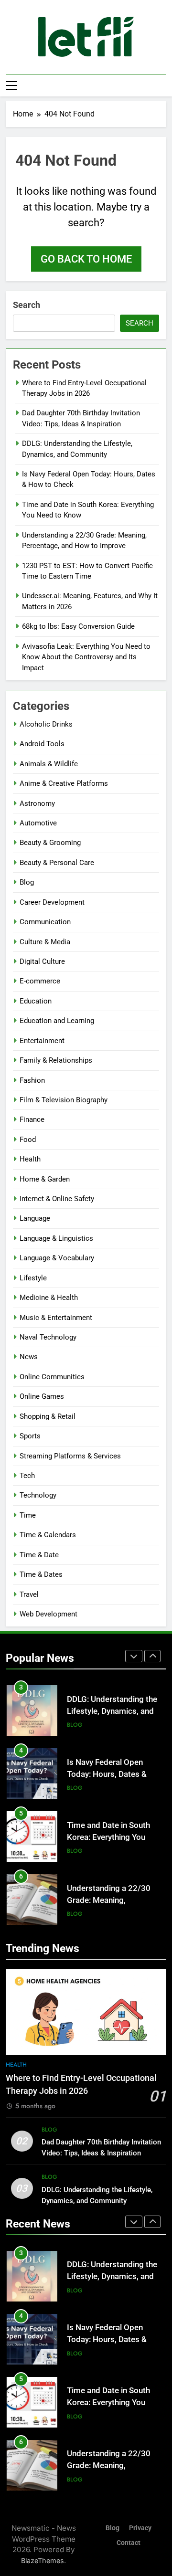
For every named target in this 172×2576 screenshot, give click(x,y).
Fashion (32, 1080)
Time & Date (39, 1555)
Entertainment (42, 1041)
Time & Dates (41, 1574)
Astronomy (37, 803)
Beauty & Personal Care (57, 863)
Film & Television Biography (64, 1100)
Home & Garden (45, 1179)
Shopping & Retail (48, 1416)
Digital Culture (42, 961)
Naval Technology (48, 1337)
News (29, 1357)
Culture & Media (45, 942)
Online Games (42, 1396)
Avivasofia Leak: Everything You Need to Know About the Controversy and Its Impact (86, 657)
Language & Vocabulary (57, 1258)
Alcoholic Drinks (46, 724)
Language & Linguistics (56, 1238)
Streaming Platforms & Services (70, 1456)
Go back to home (86, 259)
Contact (129, 2543)
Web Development (48, 1614)
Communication (45, 922)
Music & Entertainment (56, 1318)
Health (30, 1159)
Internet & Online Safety (57, 1199)
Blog (27, 882)
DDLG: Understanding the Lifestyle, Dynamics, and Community (112, 1711)
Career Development (52, 902)
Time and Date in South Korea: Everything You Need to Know (108, 1837)
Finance (32, 1119)
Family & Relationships (56, 1060)
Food (28, 1140)
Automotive (38, 823)
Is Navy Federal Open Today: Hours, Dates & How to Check (107, 1774)
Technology (38, 1495)
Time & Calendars (48, 1535)
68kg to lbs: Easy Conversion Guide (78, 626)
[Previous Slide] (134, 1656)
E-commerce (40, 981)
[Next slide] (152, 1656)
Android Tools (42, 744)
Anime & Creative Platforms (64, 783)
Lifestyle (33, 1278)
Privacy (140, 2528)
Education (36, 1001)
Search (27, 305)
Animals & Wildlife (49, 764)
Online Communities (52, 1377)
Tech (27, 1476)
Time (28, 1515)
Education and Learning (57, 1021)
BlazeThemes (43, 2560)
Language (35, 1218)
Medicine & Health (49, 1298)
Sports (30, 1436)
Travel (29, 1594)
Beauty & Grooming (50, 843)
